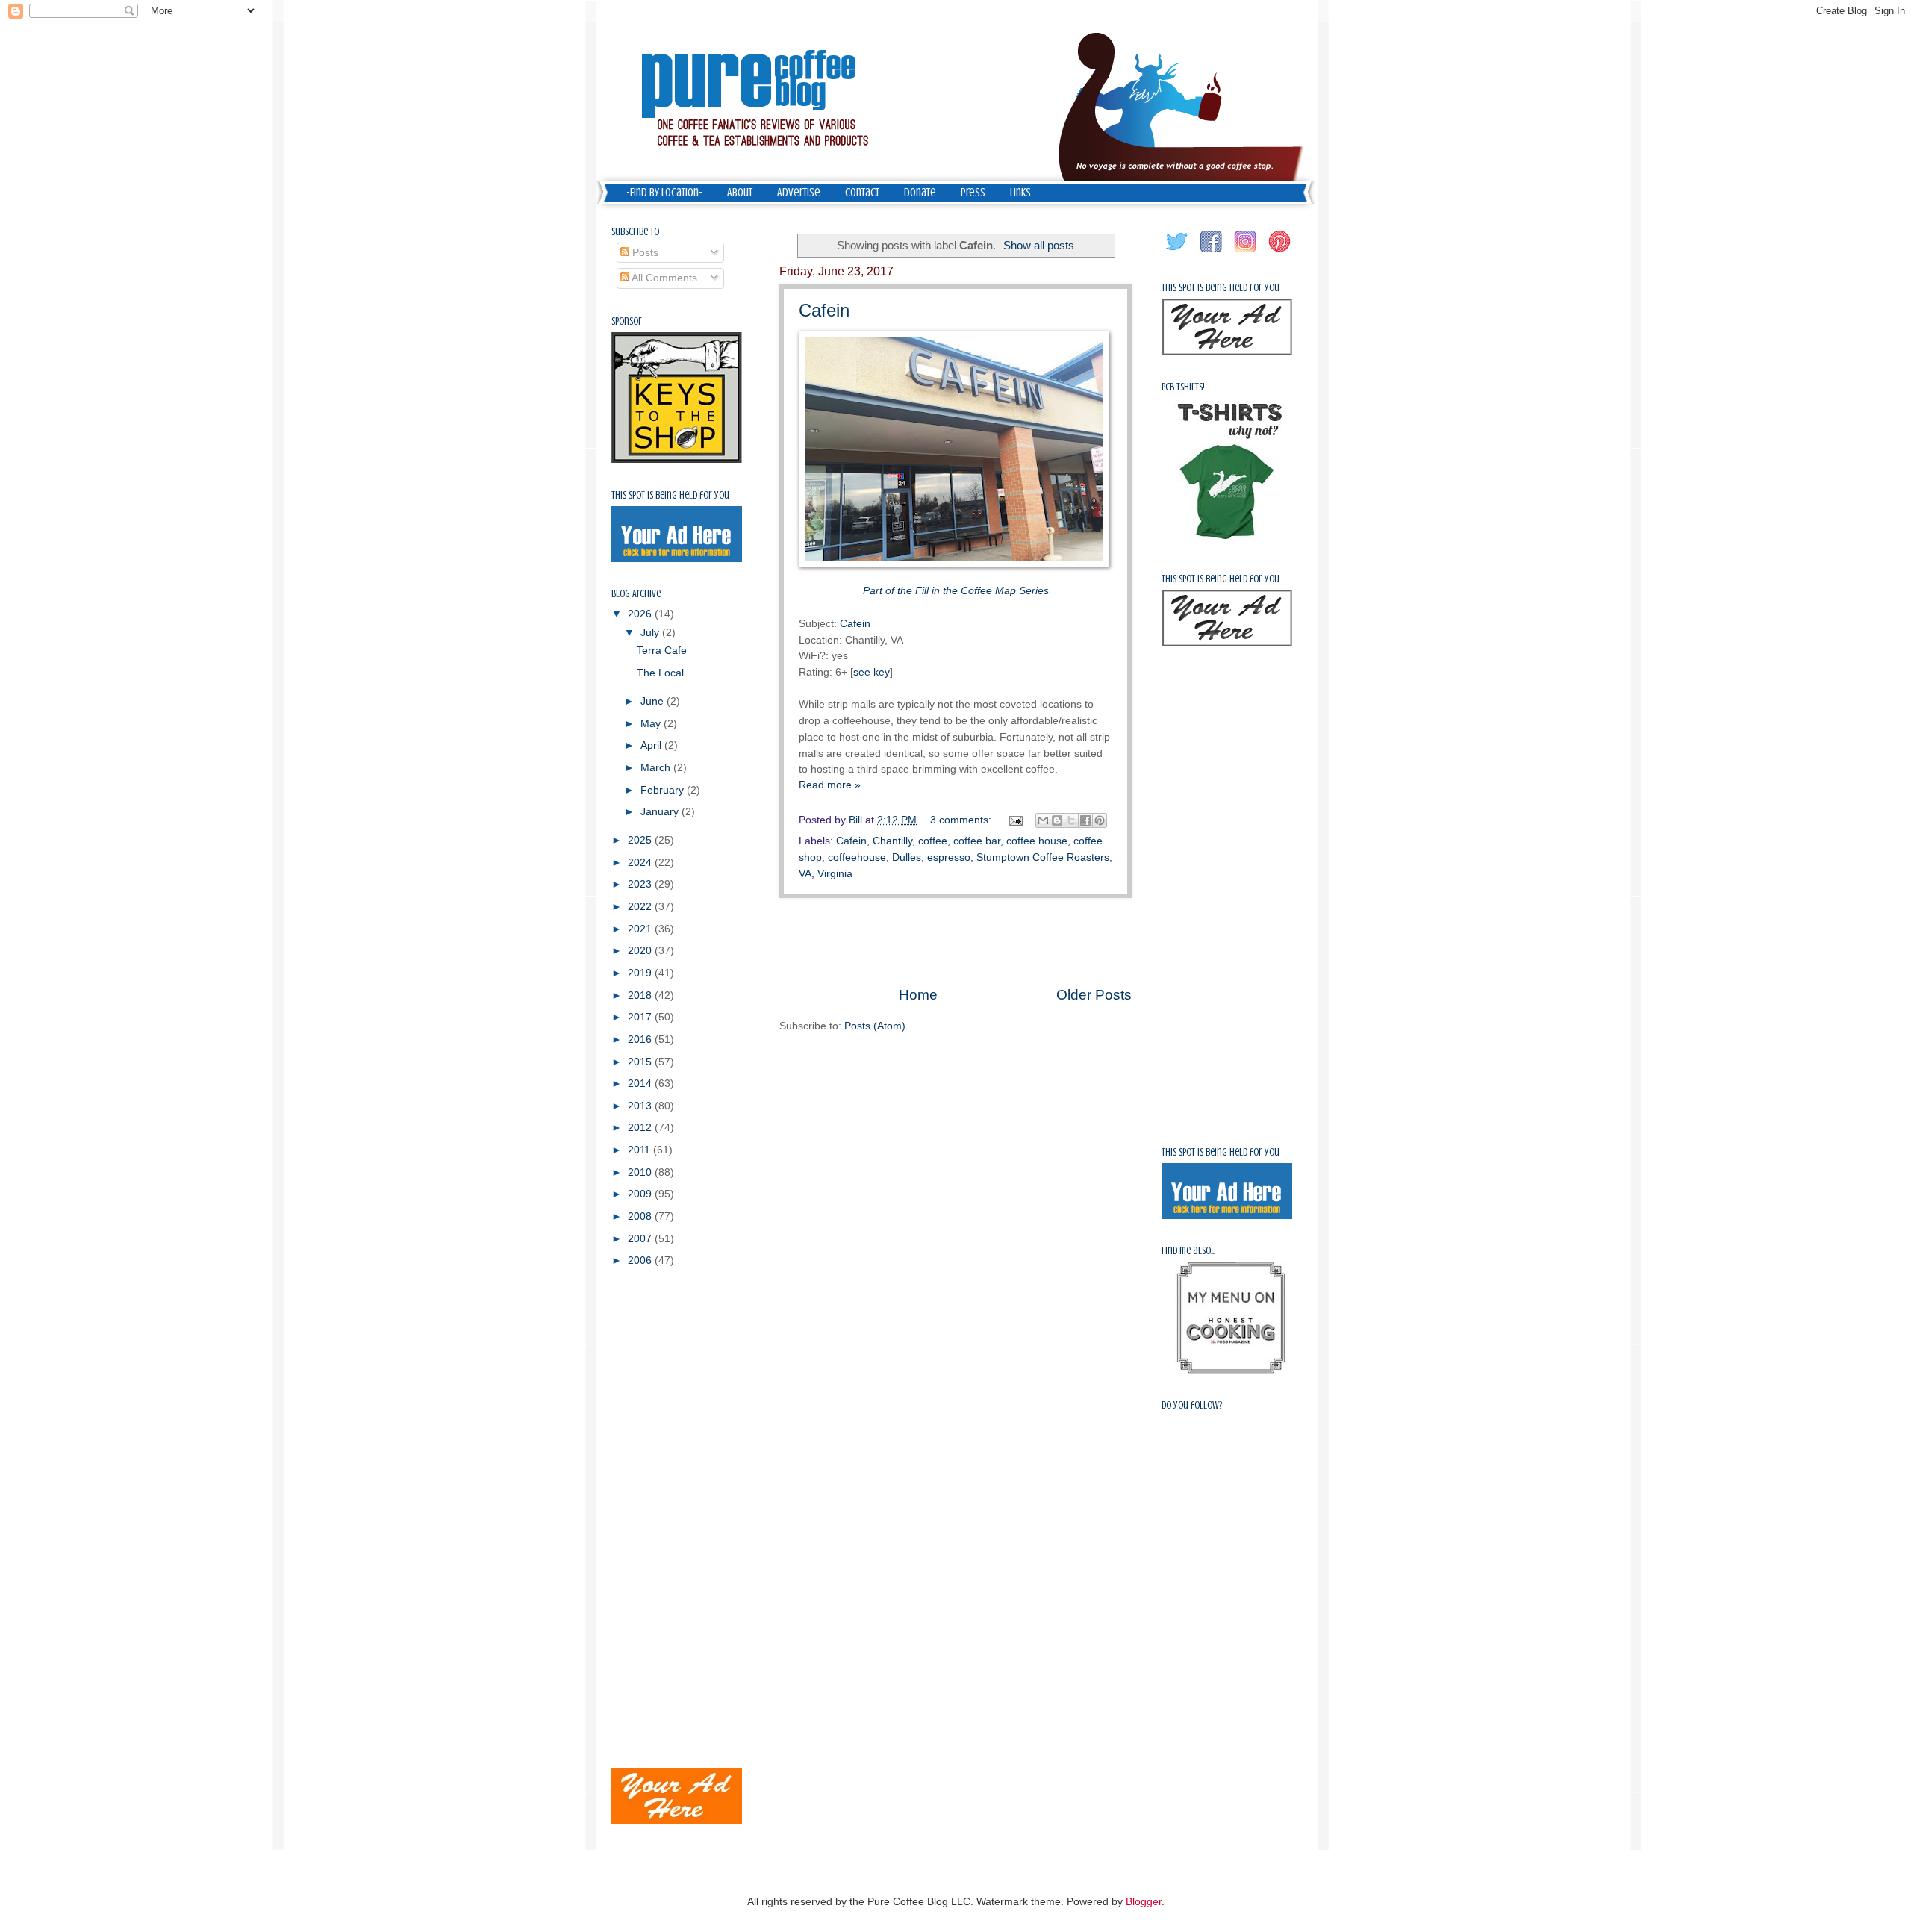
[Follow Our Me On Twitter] (1177, 253)
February (664, 790)
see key (872, 672)
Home (918, 995)
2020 (641, 951)
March (657, 768)
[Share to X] (1071, 820)
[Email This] (1043, 820)
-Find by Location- (664, 193)
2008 (641, 1216)
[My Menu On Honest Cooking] (1231, 1370)
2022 (641, 907)
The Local (660, 673)
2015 (641, 1062)
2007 (641, 1239)
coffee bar (977, 841)
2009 (641, 1194)
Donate (920, 193)
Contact (862, 193)
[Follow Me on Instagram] (1246, 253)
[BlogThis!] (1057, 820)
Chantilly (892, 841)
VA (805, 874)
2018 (641, 995)
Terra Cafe (662, 651)
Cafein (824, 310)
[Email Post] (1016, 820)
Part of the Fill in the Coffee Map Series (956, 590)
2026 (641, 614)
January (661, 812)
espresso (949, 857)
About (740, 193)
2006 (641, 1261)
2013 (641, 1106)
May (652, 724)
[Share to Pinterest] (1100, 820)
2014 (641, 1084)
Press (973, 193)
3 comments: (962, 820)
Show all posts (1039, 245)
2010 (641, 1172)
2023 (641, 884)
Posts (644, 253)
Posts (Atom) (875, 1026)
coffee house (1037, 841)
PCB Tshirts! (1183, 387)
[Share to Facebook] (1085, 820)
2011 (640, 1150)
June (654, 701)
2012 (641, 1128)
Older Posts (1094, 995)
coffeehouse (857, 857)
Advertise (799, 193)
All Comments (663, 278)
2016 (641, 1040)
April (652, 745)
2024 (641, 863)
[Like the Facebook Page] (1212, 253)
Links (1020, 193)
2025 (641, 840)
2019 (641, 973)
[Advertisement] (955, 941)
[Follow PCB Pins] (1280, 253)
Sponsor (627, 321)
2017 (641, 1017)
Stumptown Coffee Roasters (1043, 857)
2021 (641, 929)
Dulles (907, 857)
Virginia (835, 874)
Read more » (830, 785)
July (651, 633)
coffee (933, 841)
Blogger (1144, 1902)
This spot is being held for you (670, 495)
